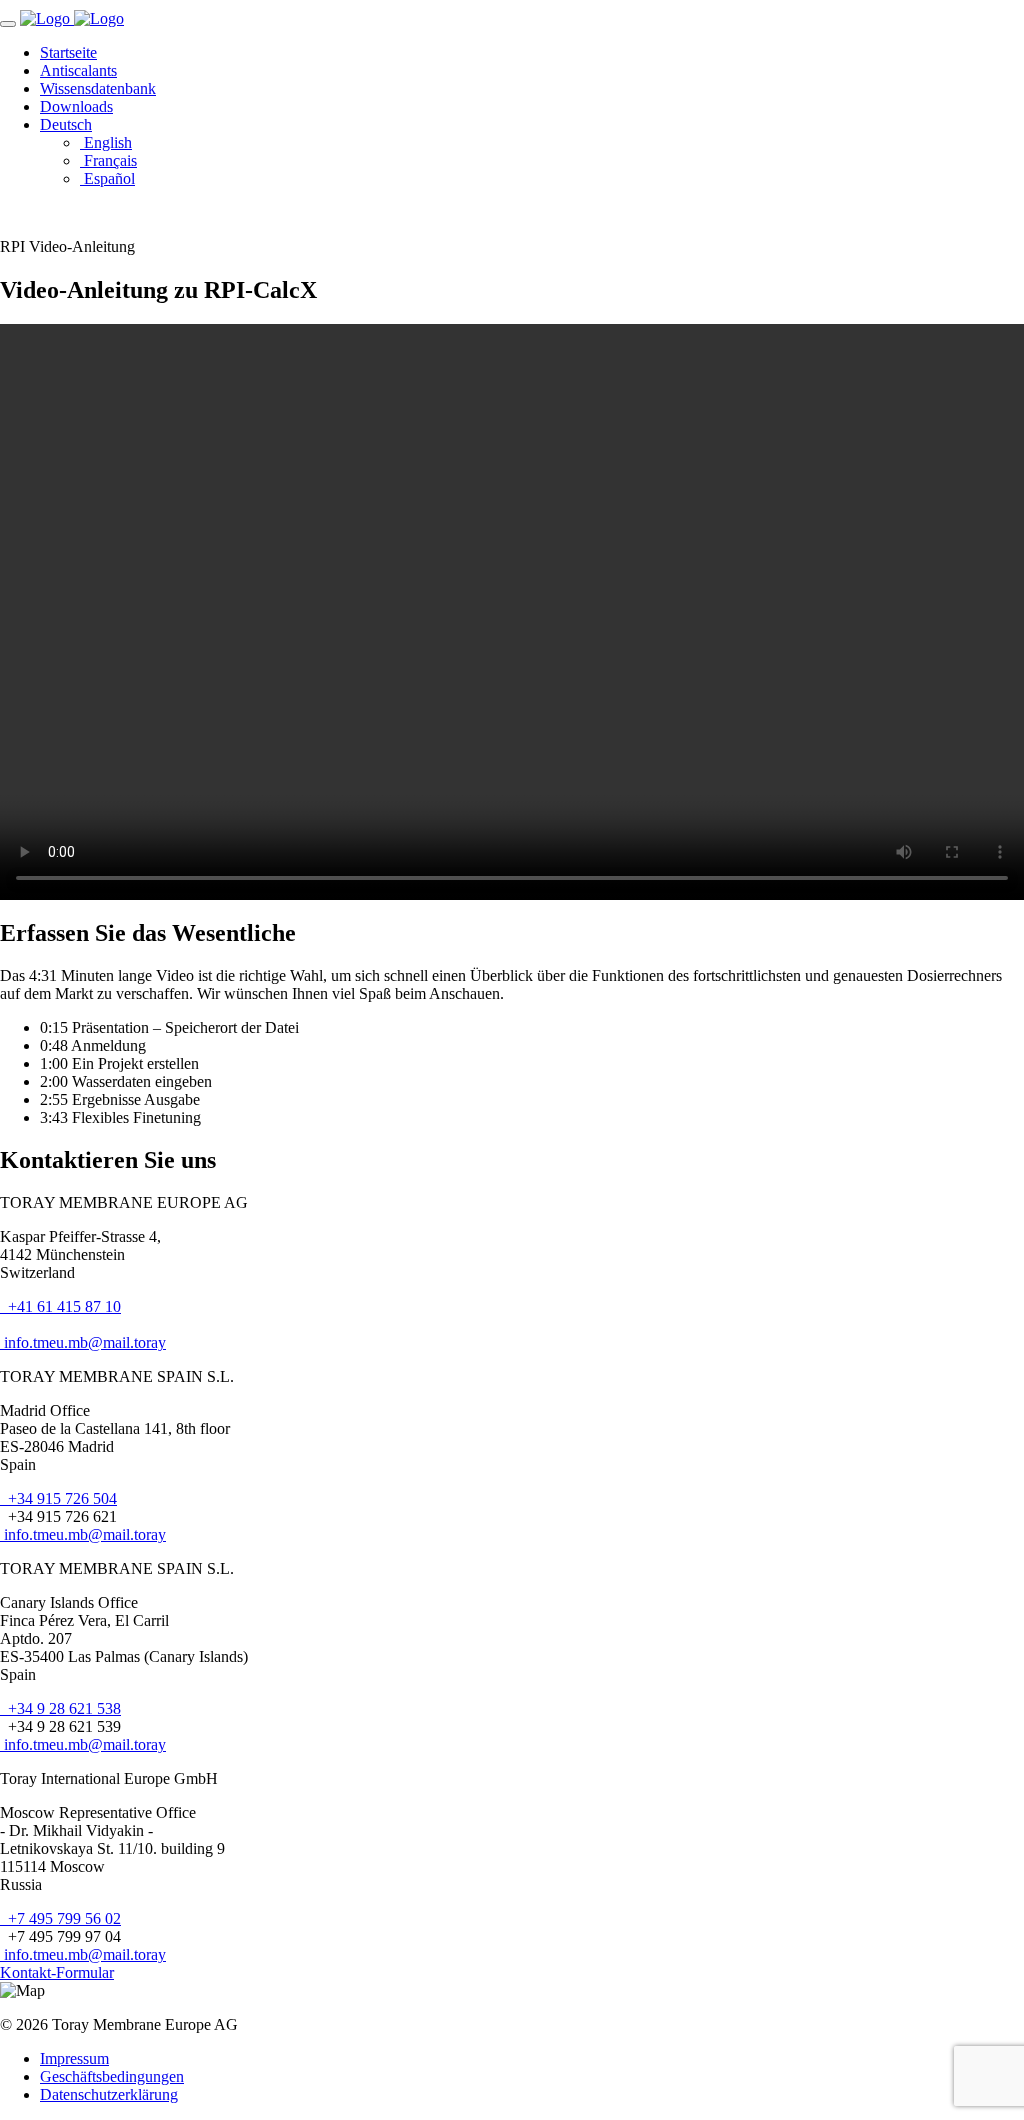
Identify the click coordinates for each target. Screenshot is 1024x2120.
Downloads (76, 106)
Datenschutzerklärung (109, 2094)
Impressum (74, 2058)
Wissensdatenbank (98, 88)
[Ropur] (47, 18)
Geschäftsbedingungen (112, 2076)
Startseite (68, 52)
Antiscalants (78, 70)
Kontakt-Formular (57, 1972)
